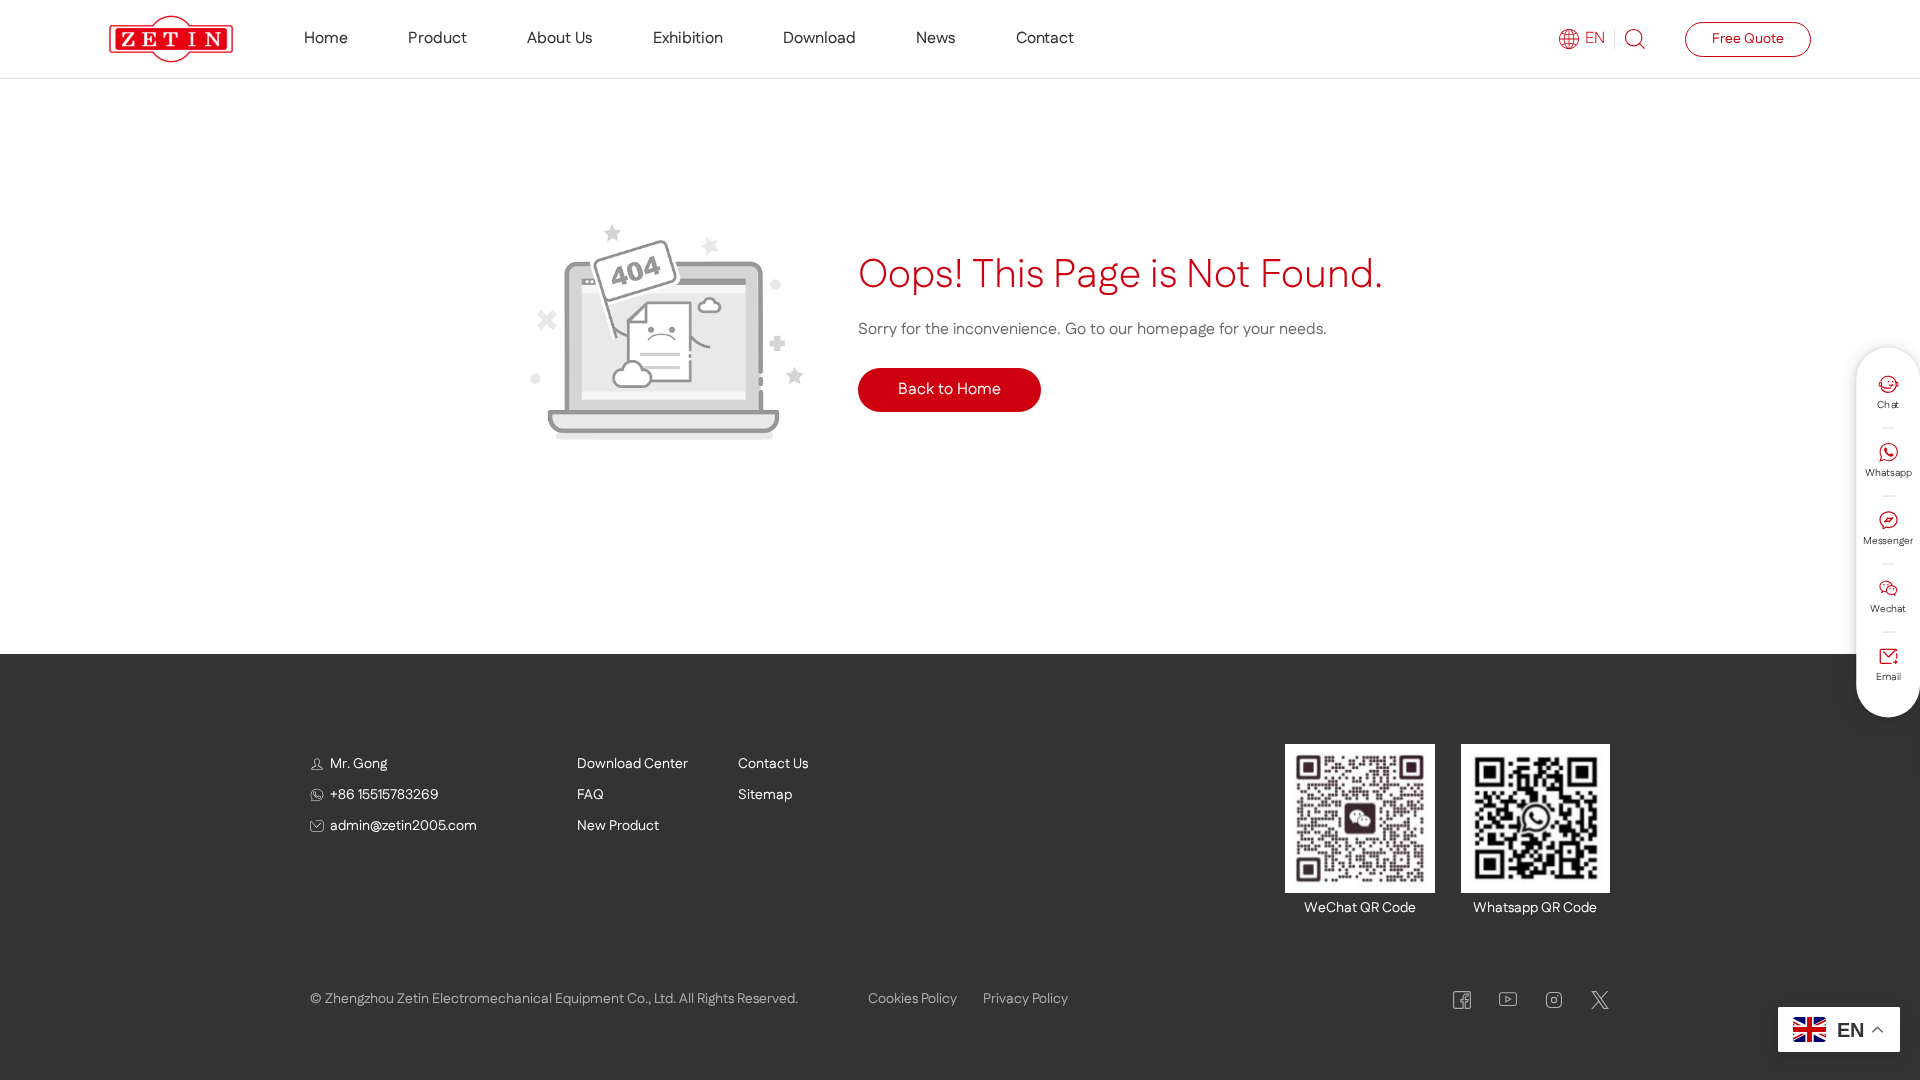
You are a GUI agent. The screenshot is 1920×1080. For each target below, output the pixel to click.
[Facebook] (1462, 1000)
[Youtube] (1508, 1000)
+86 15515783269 (384, 795)
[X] (1600, 1000)
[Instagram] (1554, 1000)
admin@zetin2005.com (403, 826)
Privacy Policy (1025, 999)
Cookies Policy (912, 999)
